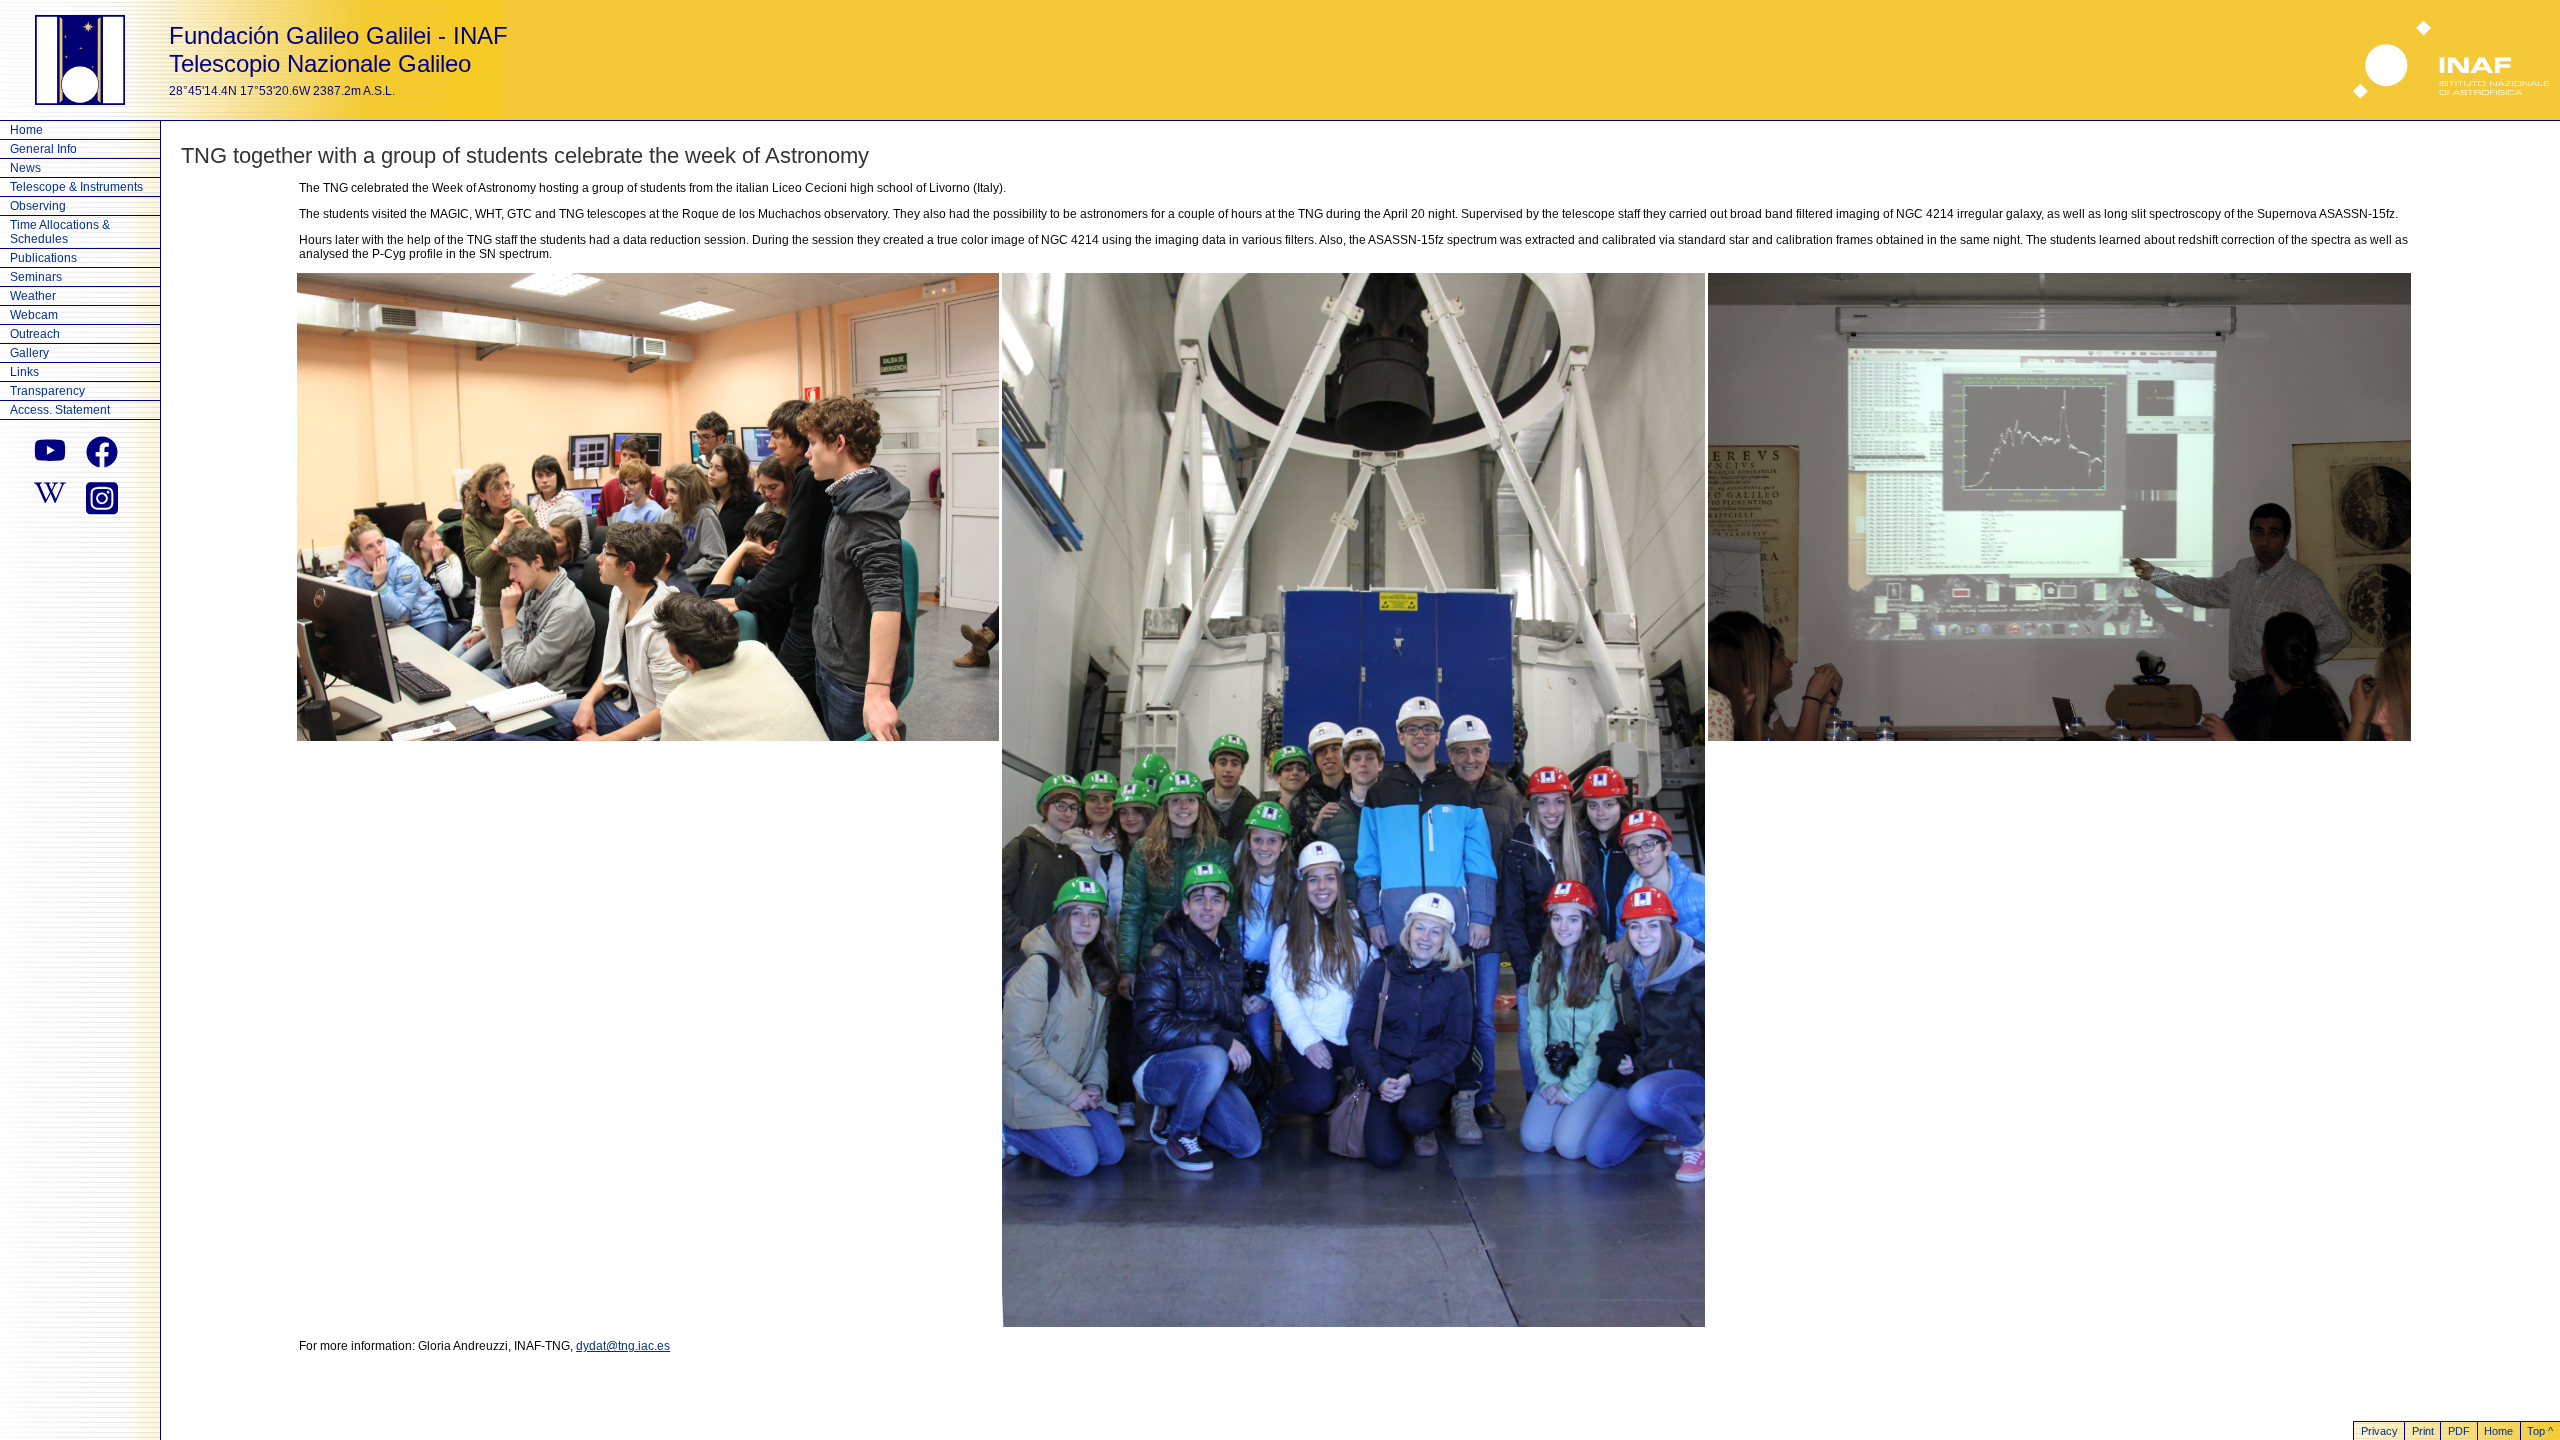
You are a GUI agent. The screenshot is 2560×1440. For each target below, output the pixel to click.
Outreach (35, 334)
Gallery (29, 353)
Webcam (34, 315)
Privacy (2379, 1431)
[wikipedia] (50, 496)
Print (2423, 1431)
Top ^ (2540, 1431)
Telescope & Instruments (76, 187)
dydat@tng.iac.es (623, 1346)
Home (26, 130)
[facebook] (102, 452)
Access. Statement (60, 410)
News (25, 168)
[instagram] (102, 496)
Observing (38, 206)
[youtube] (50, 452)
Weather (33, 296)
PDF (2459, 1431)
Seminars (36, 277)
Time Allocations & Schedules (60, 232)
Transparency (47, 391)
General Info (43, 149)
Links (24, 372)
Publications (43, 258)
